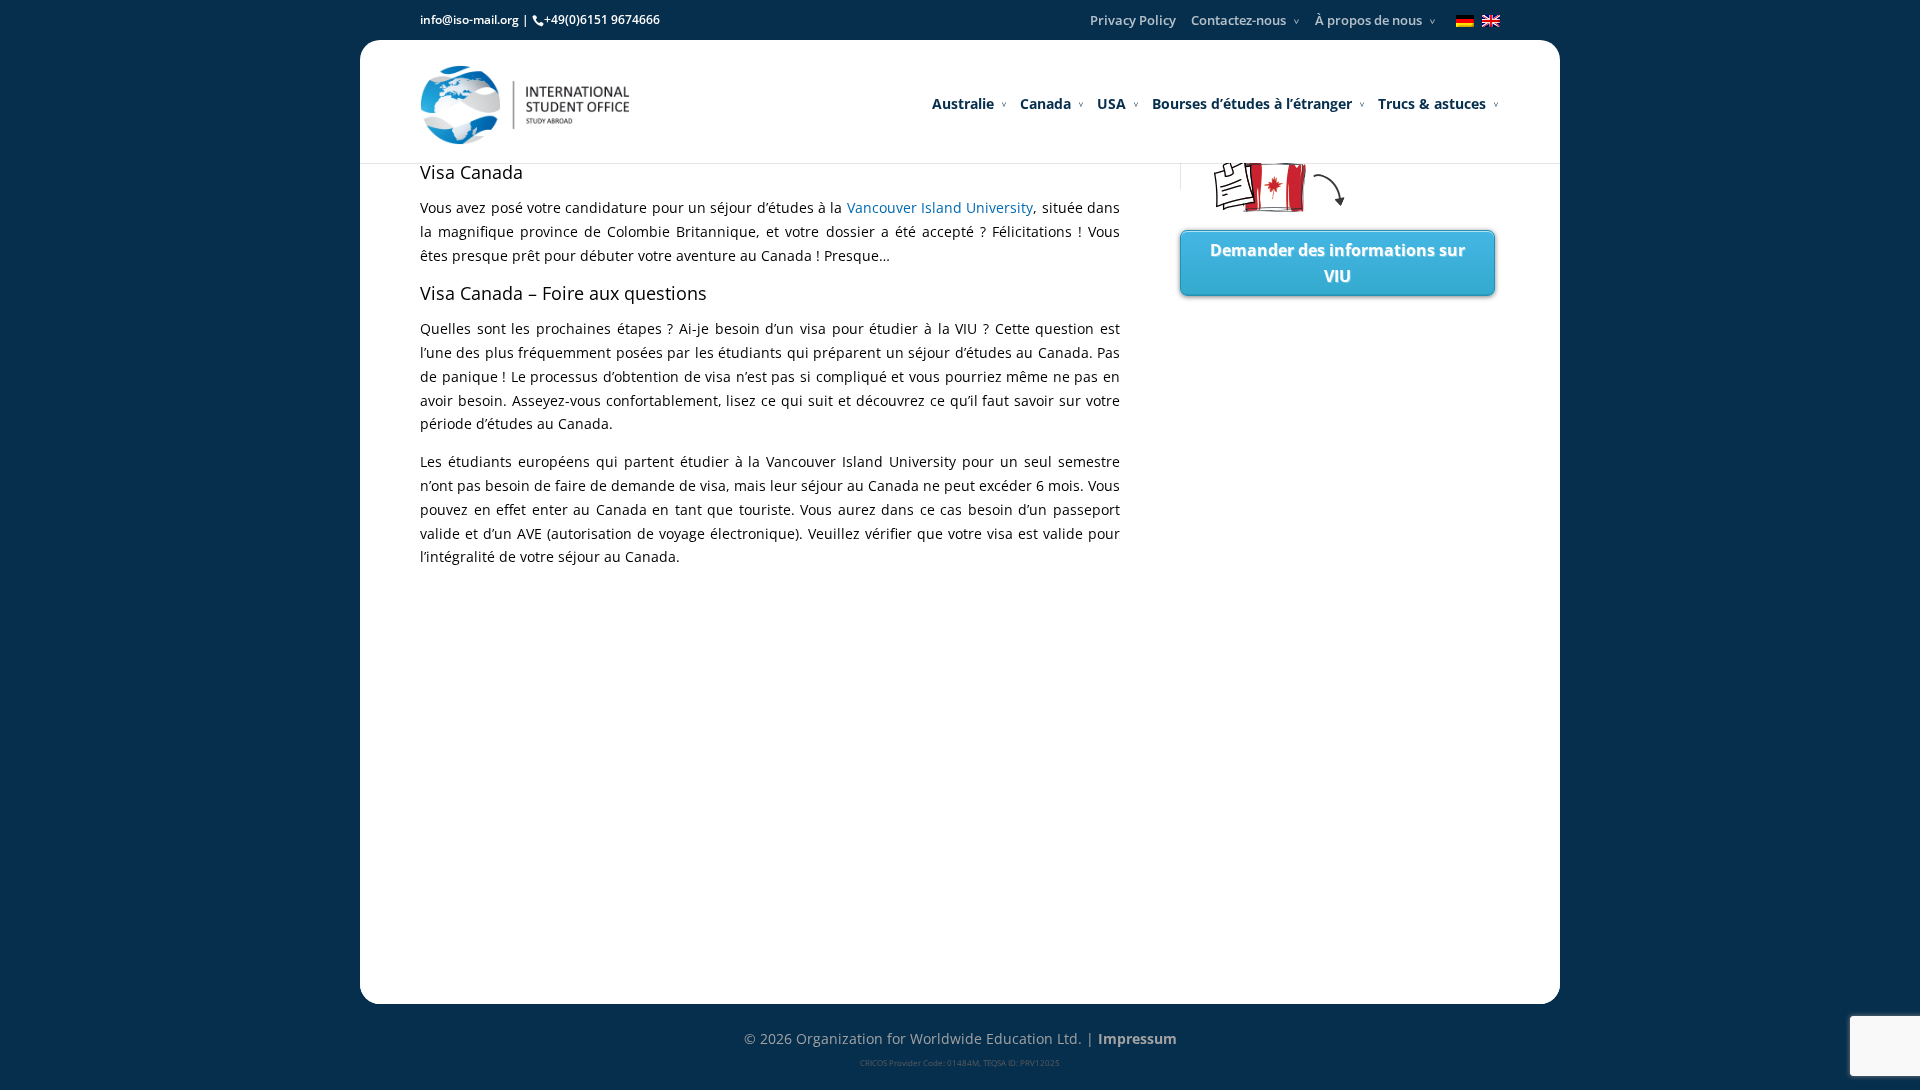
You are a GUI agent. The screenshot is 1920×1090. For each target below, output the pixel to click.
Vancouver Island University (940, 207)
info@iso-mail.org (469, 19)
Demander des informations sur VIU (1337, 263)
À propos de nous (1368, 20)
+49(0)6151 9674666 (602, 19)
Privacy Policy (1133, 20)
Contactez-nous (1238, 20)
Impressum (1137, 1038)
